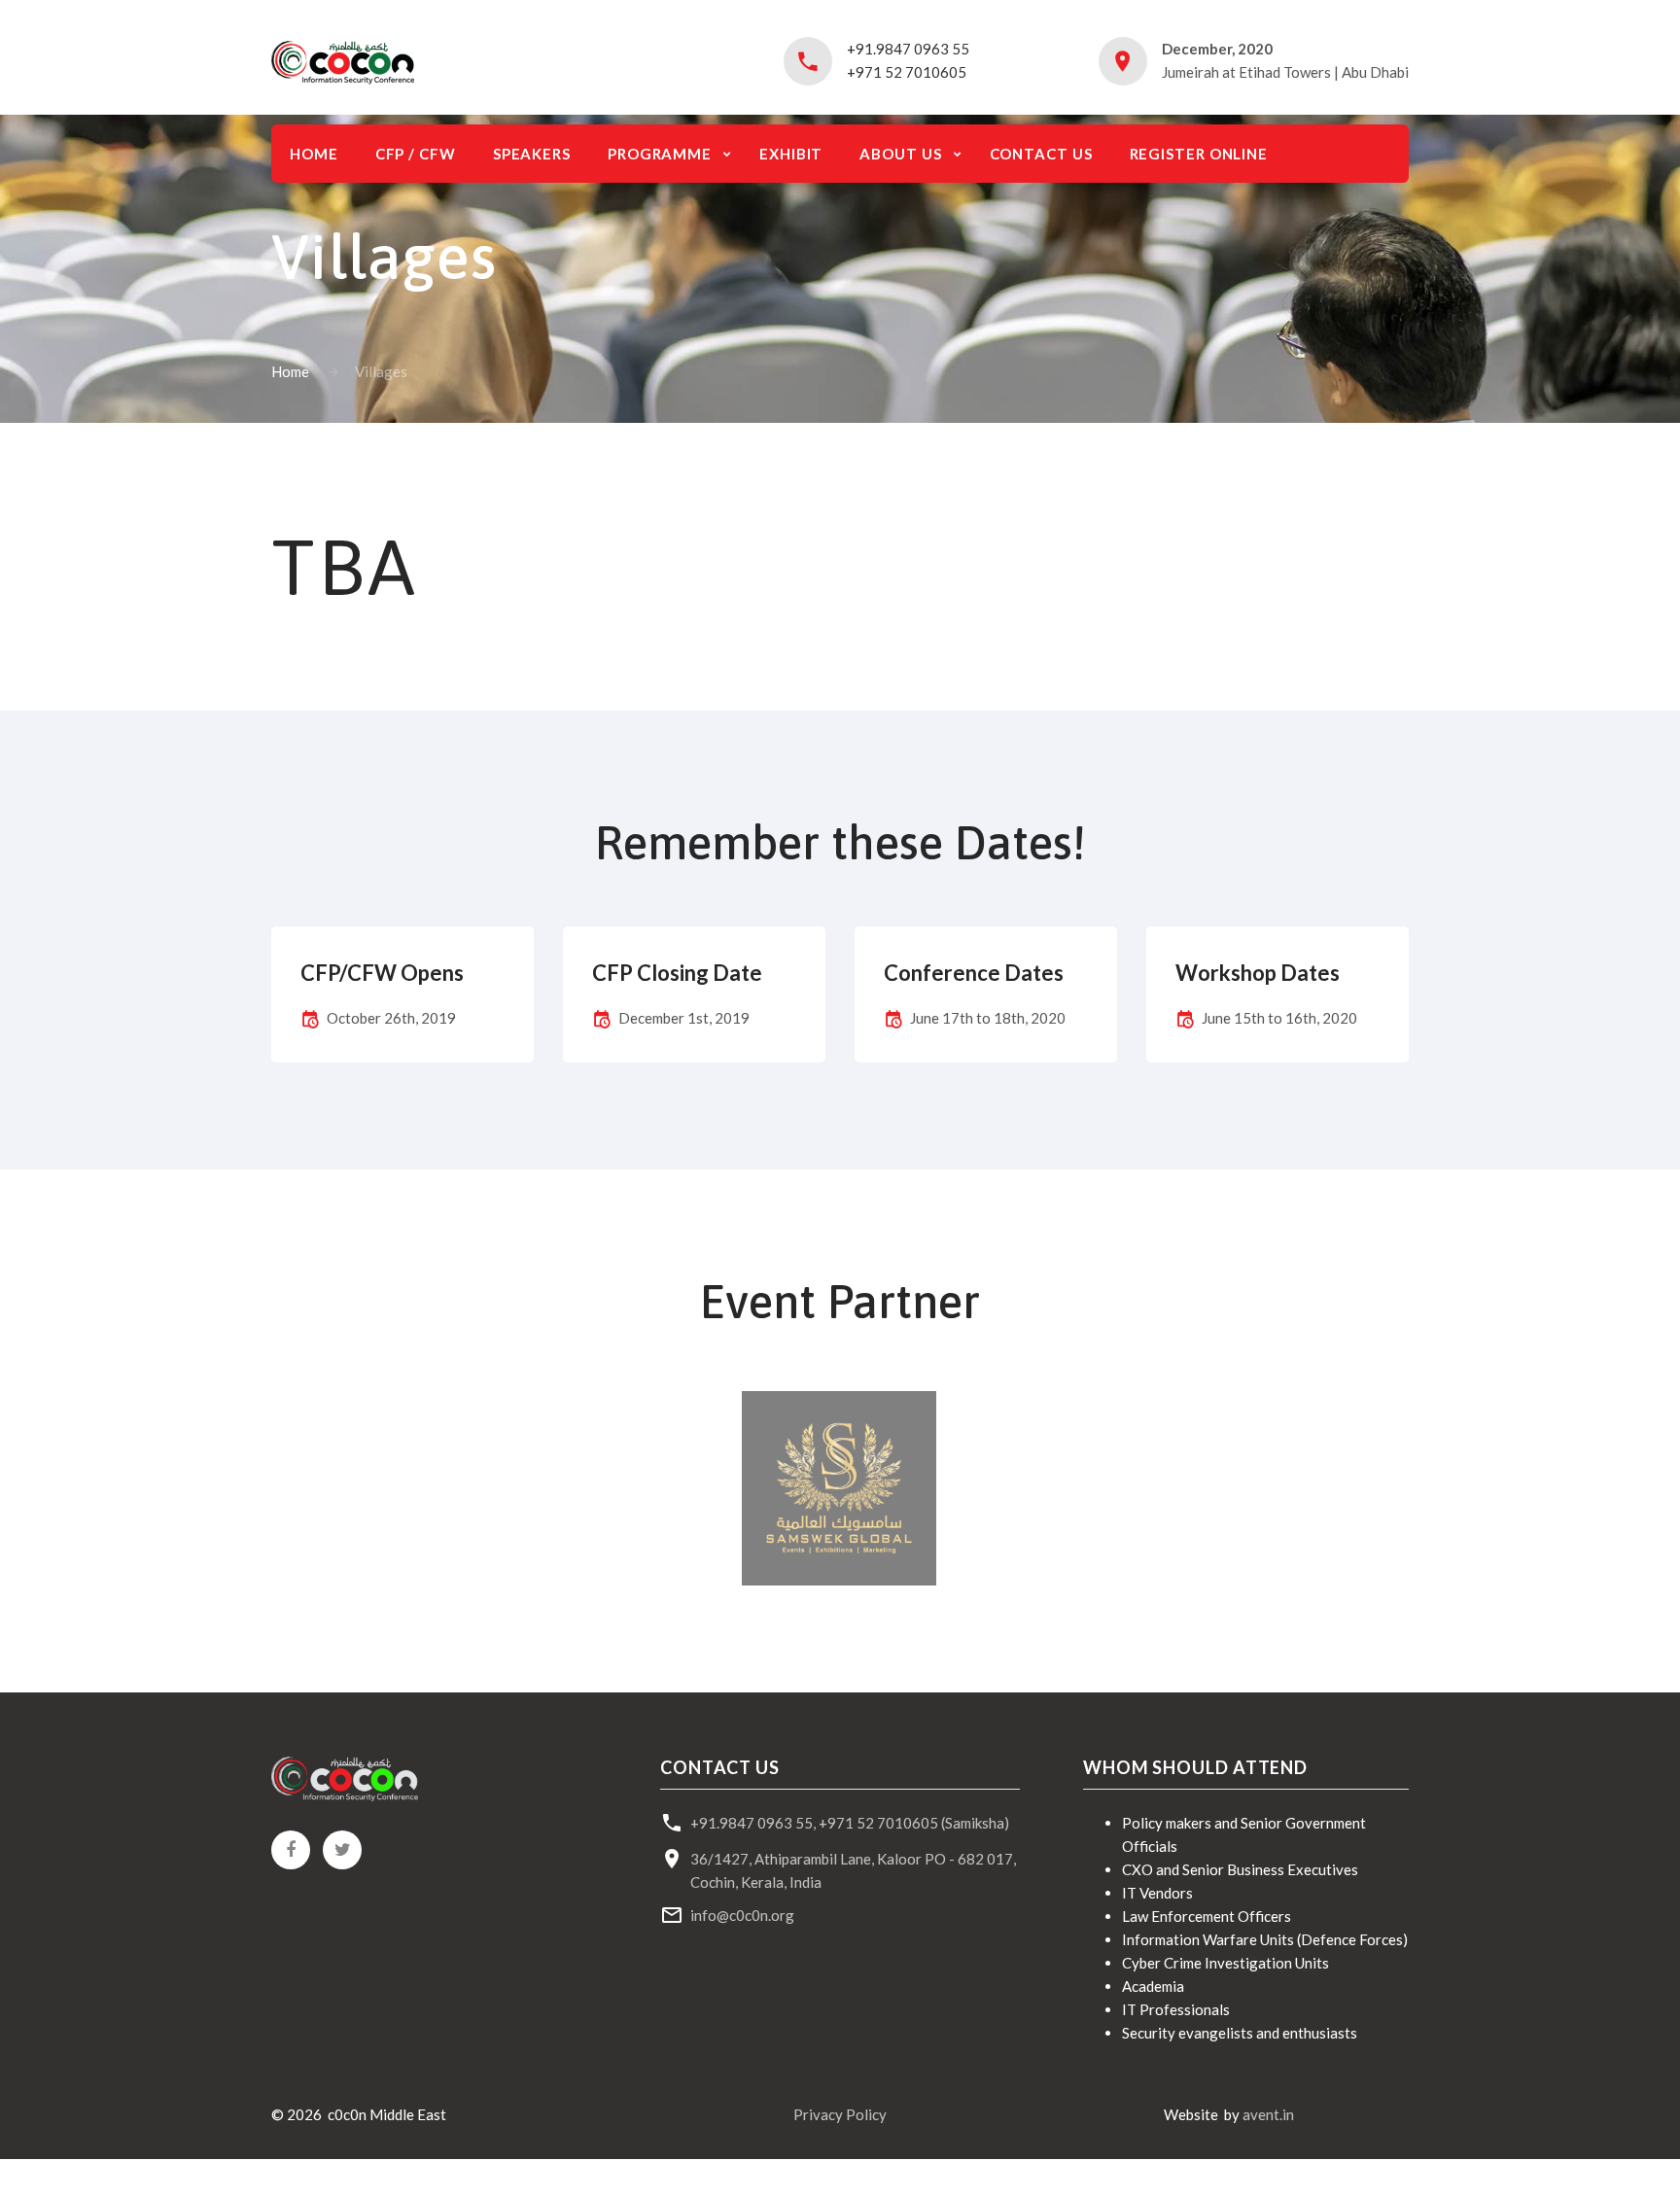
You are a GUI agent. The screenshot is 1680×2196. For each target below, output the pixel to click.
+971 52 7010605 (907, 72)
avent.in (1268, 2114)
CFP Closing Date (677, 973)
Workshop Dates (1258, 973)
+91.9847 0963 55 (908, 49)
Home (290, 371)
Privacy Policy (840, 2114)
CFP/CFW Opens (382, 973)
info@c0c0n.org (742, 1915)
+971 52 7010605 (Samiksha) (914, 1823)
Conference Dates (974, 973)
